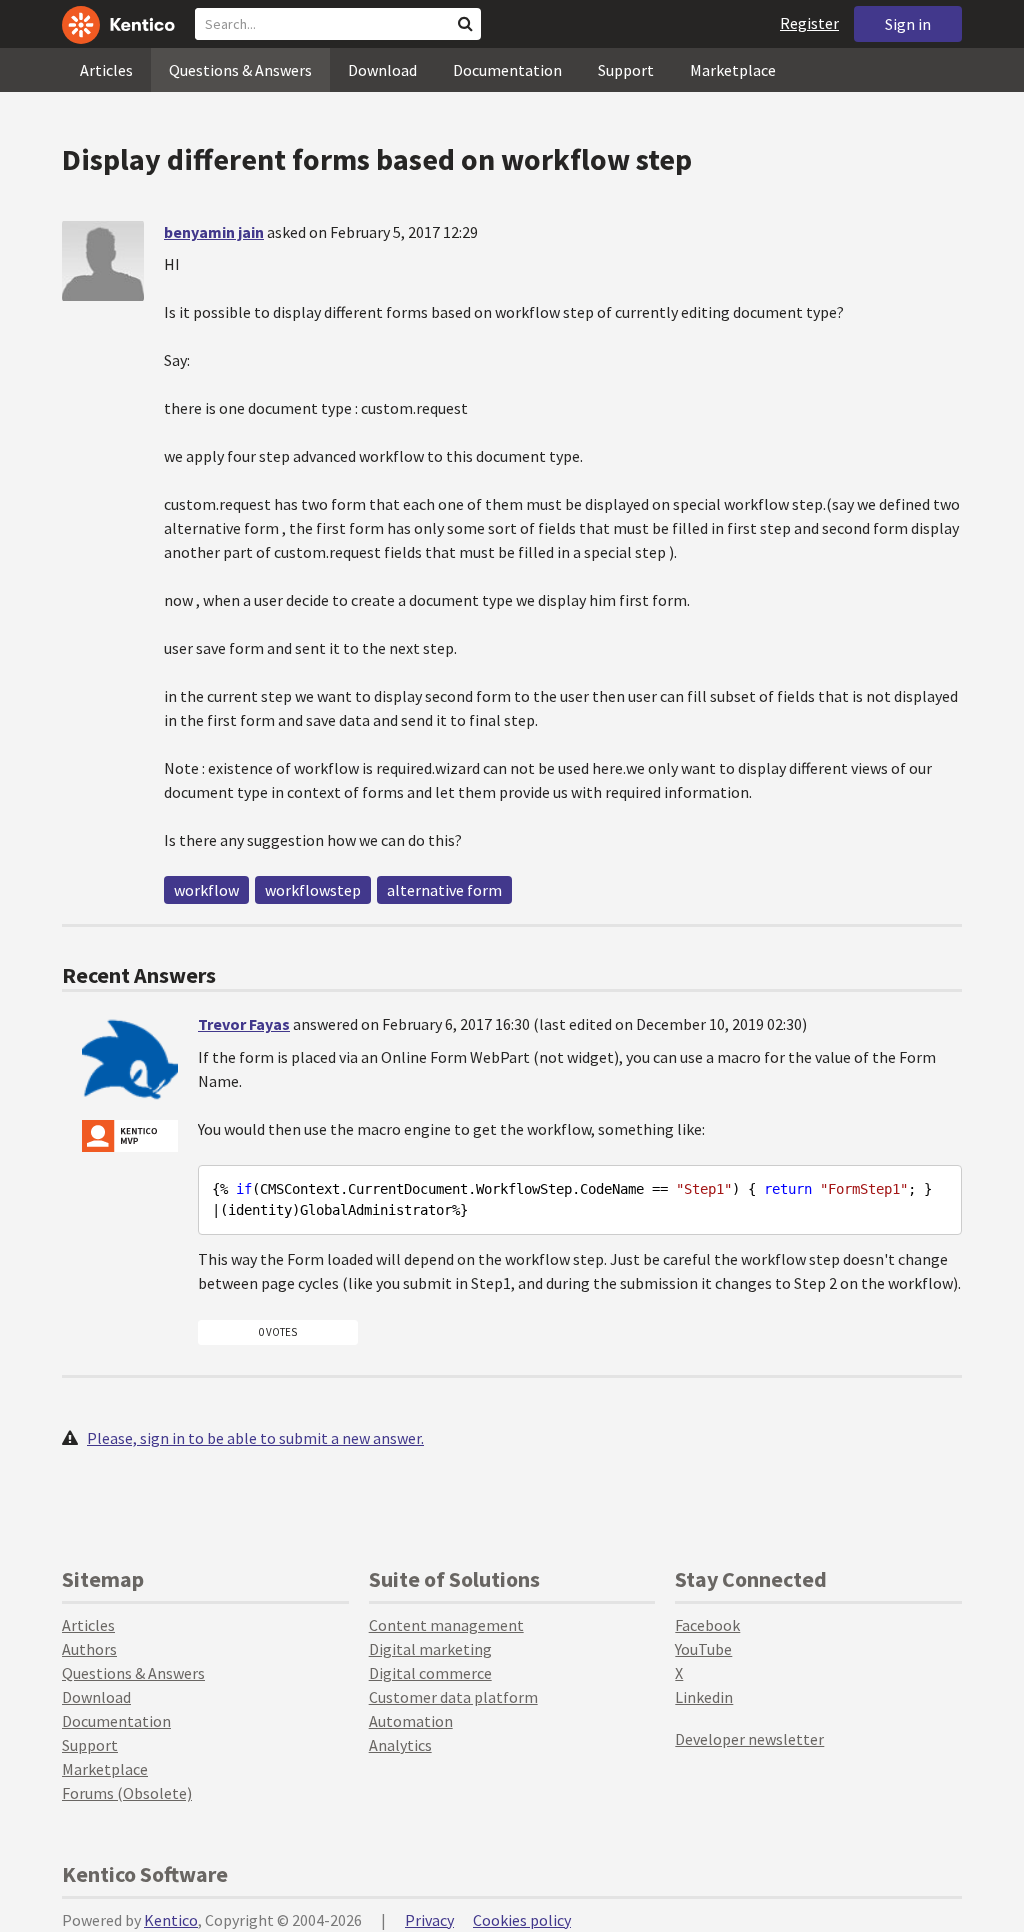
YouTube (703, 1649)
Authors (89, 1649)
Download (382, 70)
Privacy (429, 1920)
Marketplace (733, 70)
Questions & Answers (240, 70)
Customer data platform (453, 1697)
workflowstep (313, 890)
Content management (446, 1625)
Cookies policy (522, 1920)
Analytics (400, 1745)
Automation (411, 1721)
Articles (106, 70)
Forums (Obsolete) (127, 1793)
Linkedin (704, 1697)
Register (809, 23)
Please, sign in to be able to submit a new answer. (255, 1438)
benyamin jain (214, 232)
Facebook (707, 1625)
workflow (206, 890)
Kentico (171, 1920)
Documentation (507, 70)
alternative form (444, 890)
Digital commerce (430, 1673)
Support (626, 70)
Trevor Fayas (244, 1024)
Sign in (908, 24)
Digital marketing (430, 1649)
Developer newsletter (749, 1739)
